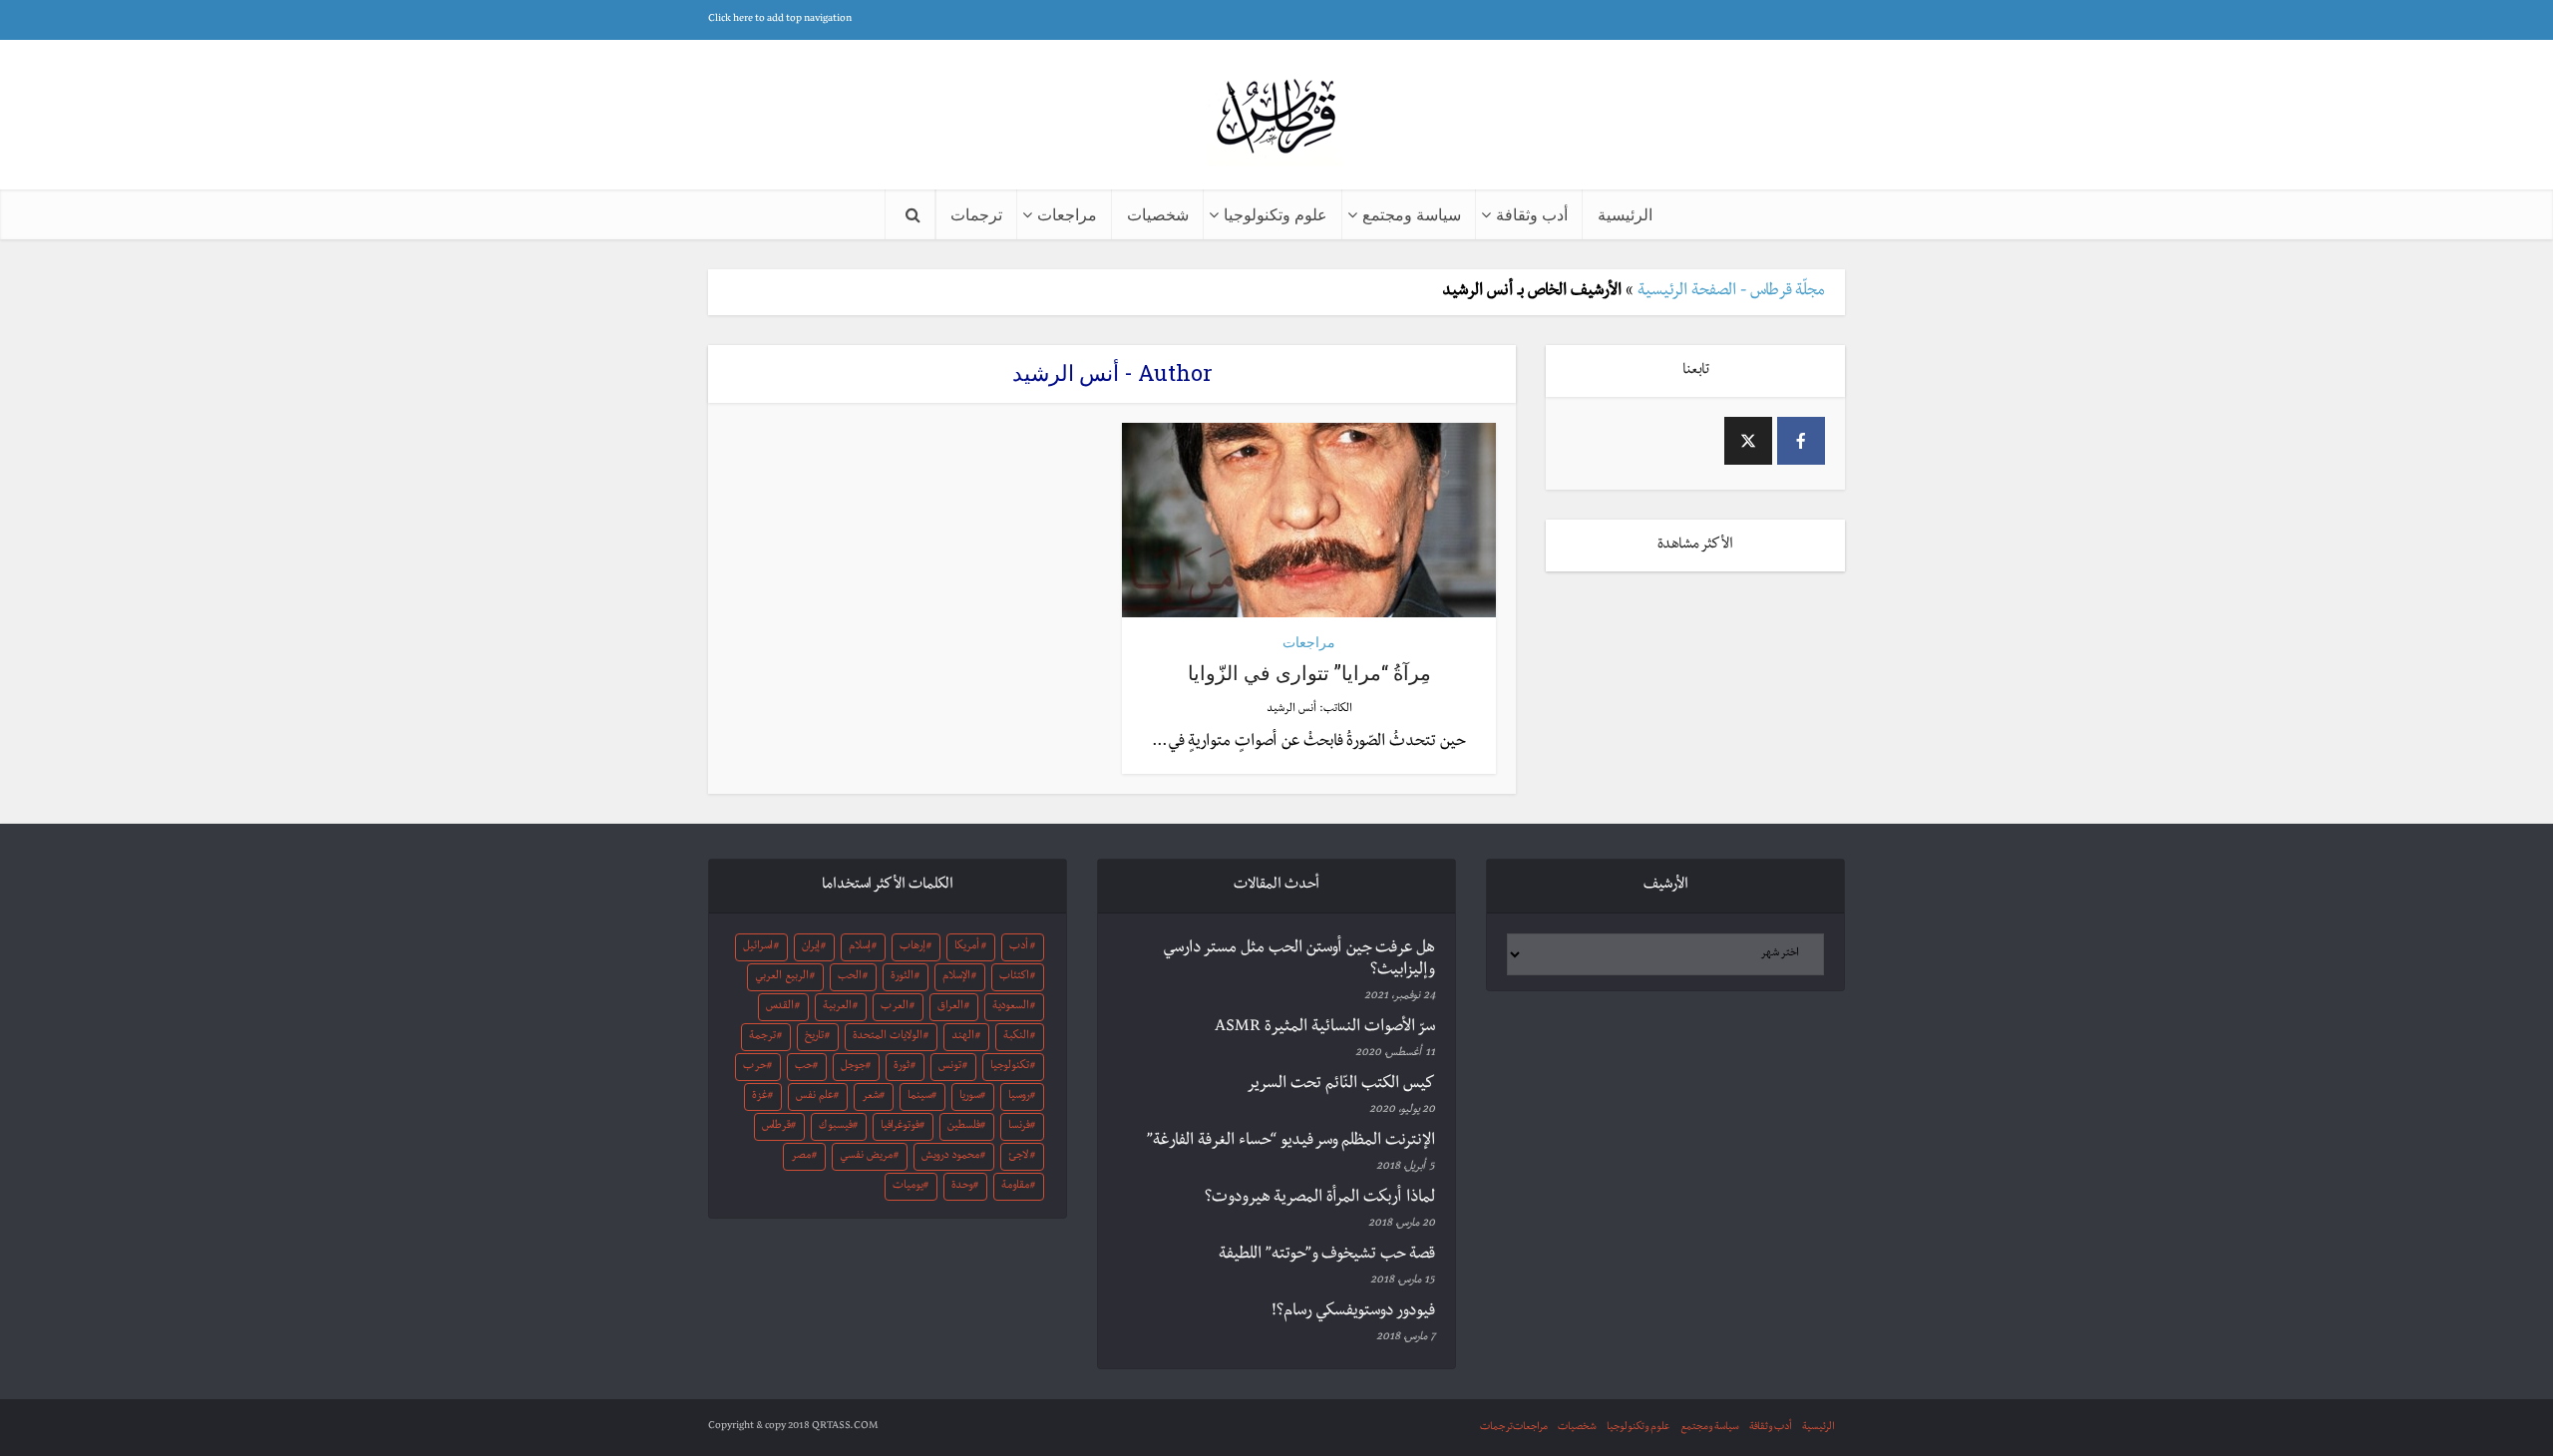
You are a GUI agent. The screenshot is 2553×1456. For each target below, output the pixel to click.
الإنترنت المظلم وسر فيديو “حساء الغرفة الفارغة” (1291, 1142)
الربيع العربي (782, 977)
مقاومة (1015, 1187)
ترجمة (762, 1037)
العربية (837, 1007)
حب (804, 1067)
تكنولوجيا (1010, 1067)
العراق (950, 1007)
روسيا (1019, 1097)
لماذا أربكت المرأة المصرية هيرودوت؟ (1320, 1199)
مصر (801, 1157)
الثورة (902, 977)
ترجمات (976, 214)
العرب (895, 1007)
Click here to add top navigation (780, 19)
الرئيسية (1625, 214)
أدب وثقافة (1532, 214)
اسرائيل (758, 947)
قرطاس (776, 1127)
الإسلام (956, 977)
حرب (755, 1067)
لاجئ (1018, 1157)
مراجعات (1067, 214)
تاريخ (814, 1037)
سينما (919, 1097)
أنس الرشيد (1291, 710)
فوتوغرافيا (900, 1127)
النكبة (1016, 1037)
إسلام (860, 947)
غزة (760, 1097)
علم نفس (815, 1097)
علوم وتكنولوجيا (1276, 214)
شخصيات (1158, 214)
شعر (871, 1097)
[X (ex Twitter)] (1748, 441)
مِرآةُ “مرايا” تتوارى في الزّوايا (1309, 672)
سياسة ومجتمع (1412, 214)
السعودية (1011, 1007)
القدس (780, 1007)
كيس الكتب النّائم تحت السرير (1341, 1085)
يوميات (908, 1187)
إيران (811, 947)
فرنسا (1019, 1127)
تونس (950, 1067)
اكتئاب (1014, 977)
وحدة (962, 1187)
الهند (963, 1037)
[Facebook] (1801, 441)
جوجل (853, 1067)
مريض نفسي (866, 1157)
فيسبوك (836, 1127)
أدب (1019, 947)
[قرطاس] (1276, 118)
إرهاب (912, 947)
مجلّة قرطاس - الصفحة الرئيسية (1731, 292)
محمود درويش (950, 1157)
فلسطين (964, 1127)
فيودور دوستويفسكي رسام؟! (1353, 1312)
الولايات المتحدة (888, 1037)
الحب (850, 977)
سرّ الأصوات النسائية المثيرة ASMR (1325, 1028)
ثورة (902, 1067)
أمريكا (967, 947)
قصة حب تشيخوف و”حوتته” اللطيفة (1327, 1256)
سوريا (970, 1097)
